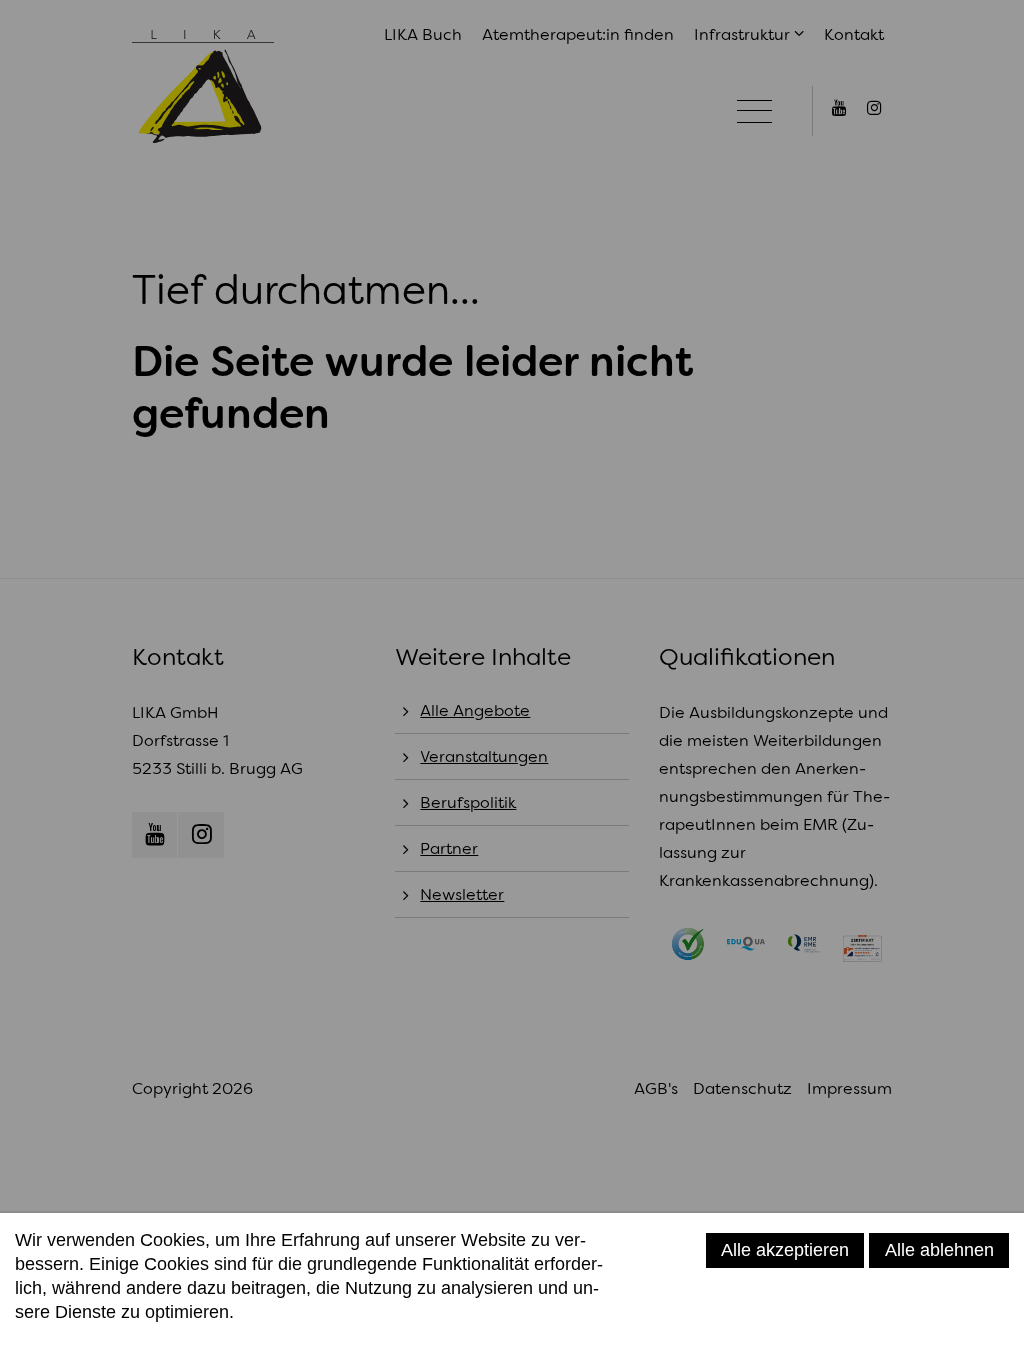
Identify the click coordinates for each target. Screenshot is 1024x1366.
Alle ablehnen (939, 1250)
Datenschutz (65, 1337)
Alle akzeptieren (785, 1250)
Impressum (164, 1337)
